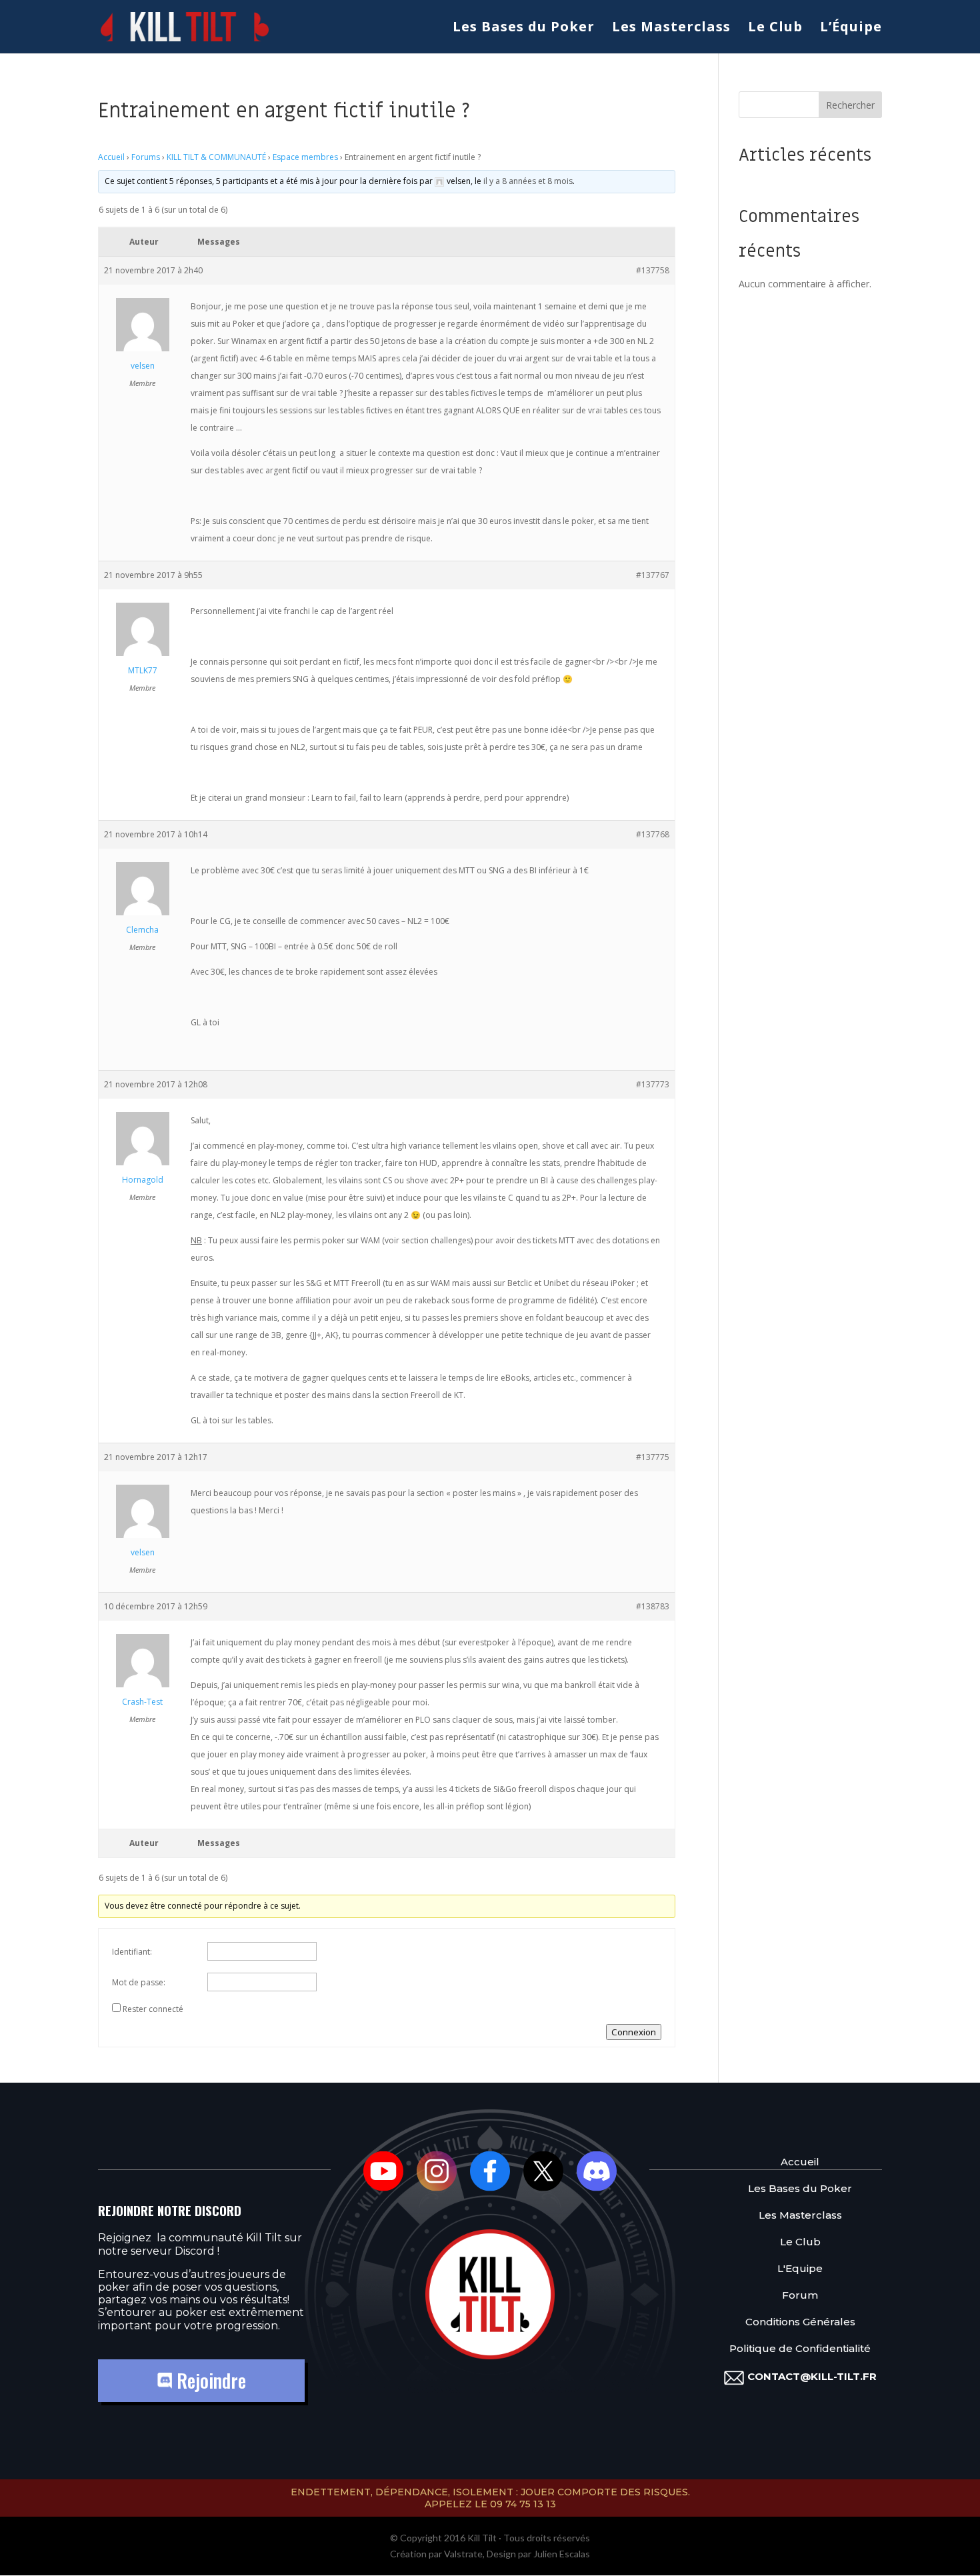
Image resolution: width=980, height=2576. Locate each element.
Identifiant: (132, 1952)
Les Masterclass (671, 29)
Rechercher (850, 105)
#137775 (653, 1457)
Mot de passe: (139, 1982)
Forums (146, 157)
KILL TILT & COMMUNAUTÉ (216, 157)
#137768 (653, 834)
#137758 (653, 270)
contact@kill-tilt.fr (812, 2376)
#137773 (653, 1084)
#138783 (653, 1606)
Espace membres (305, 157)
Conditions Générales (800, 2322)
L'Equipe (800, 2268)
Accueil (111, 157)
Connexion (634, 2032)
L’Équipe (851, 29)
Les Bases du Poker (524, 29)
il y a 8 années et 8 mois (528, 181)
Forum (800, 2295)
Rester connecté (153, 2009)
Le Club (775, 29)
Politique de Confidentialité (800, 2348)
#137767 (653, 575)
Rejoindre (209, 2380)
